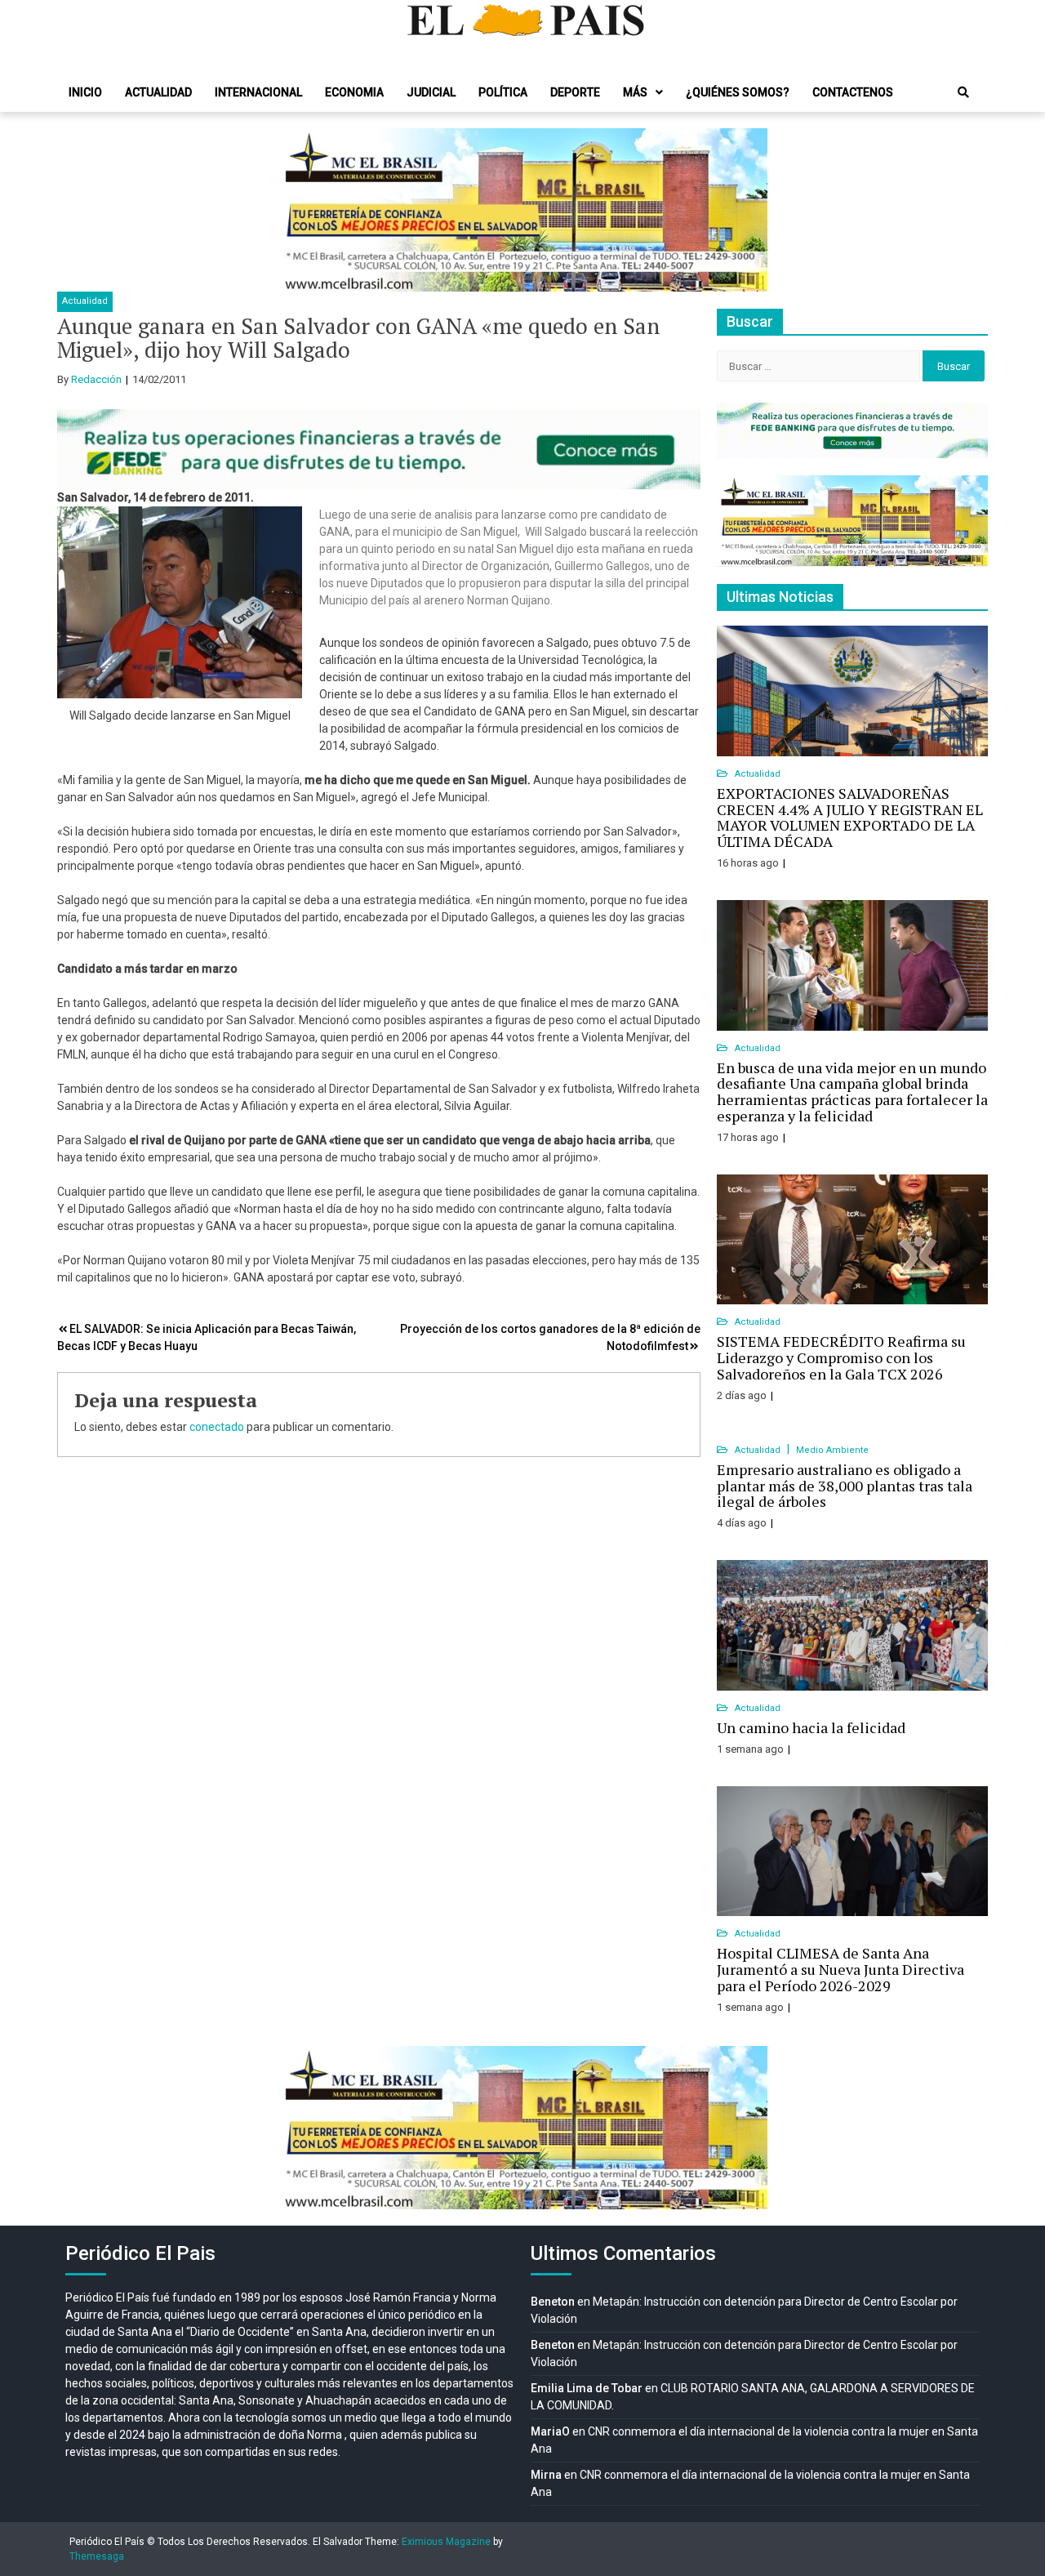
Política (503, 92)
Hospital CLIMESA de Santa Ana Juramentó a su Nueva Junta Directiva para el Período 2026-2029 (840, 1969)
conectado (217, 1427)
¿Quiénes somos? (738, 92)
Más (635, 92)
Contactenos (853, 92)
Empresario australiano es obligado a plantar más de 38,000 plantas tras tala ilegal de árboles (845, 1486)
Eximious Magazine (446, 2542)
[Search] (963, 92)
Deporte (575, 92)
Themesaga (97, 2556)
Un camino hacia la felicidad (811, 1727)
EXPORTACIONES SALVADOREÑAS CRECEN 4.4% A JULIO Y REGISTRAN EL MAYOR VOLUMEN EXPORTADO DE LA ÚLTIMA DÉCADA (850, 817)
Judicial (431, 92)
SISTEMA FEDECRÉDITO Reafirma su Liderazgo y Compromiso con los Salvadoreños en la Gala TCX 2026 (841, 1357)
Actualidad (158, 92)
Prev (299, 210)
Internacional (258, 92)
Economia (354, 92)
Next (746, 210)
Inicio (85, 92)
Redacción (96, 379)
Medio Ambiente (832, 1450)
